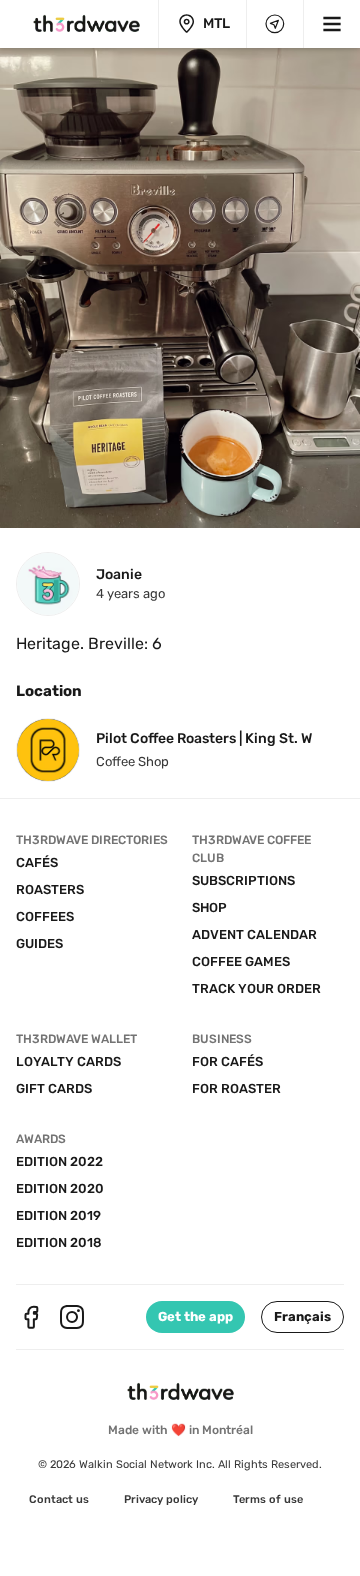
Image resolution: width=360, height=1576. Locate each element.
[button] (302, 1317)
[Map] (275, 24)
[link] (59, 1500)
